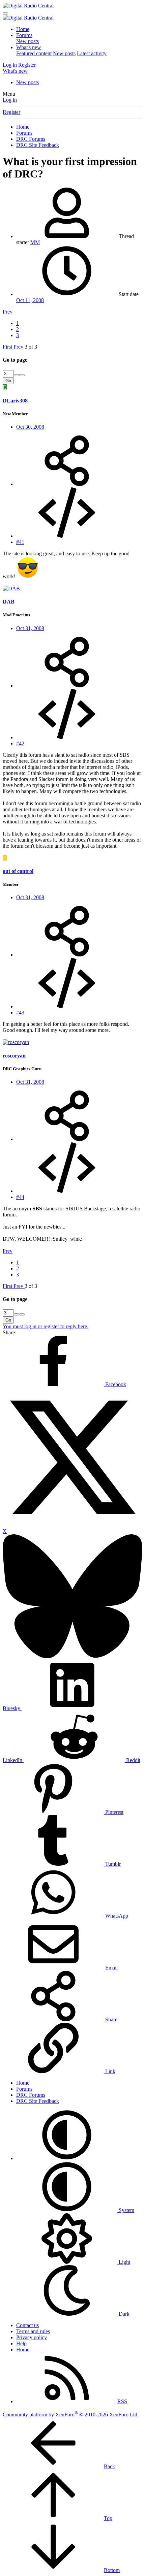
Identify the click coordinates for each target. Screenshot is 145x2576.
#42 (20, 743)
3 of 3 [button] (31, 347)
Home (23, 29)
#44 (20, 1197)
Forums (24, 35)
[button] (67, 2158)
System (126, 2210)
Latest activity (92, 53)
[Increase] (17, 375)
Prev (8, 312)
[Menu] (5, 13)
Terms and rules (33, 2331)
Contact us (27, 2325)
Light (124, 2262)
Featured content (34, 53)
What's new (29, 47)
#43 (20, 1013)
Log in (10, 100)
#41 (20, 542)
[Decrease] (22, 375)
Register (11, 112)
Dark (123, 2314)
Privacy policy (32, 2337)
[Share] (67, 484)
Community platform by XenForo (71, 2415)
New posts (27, 41)
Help (21, 2343)
